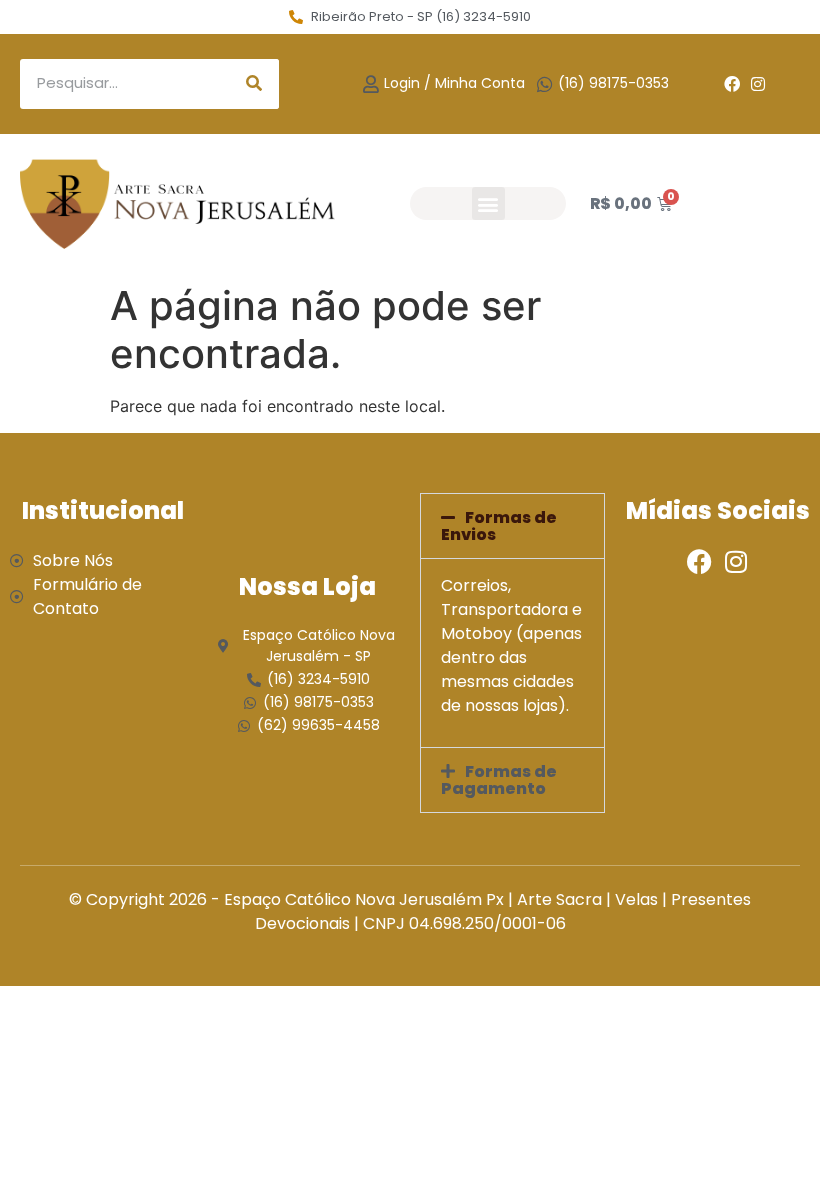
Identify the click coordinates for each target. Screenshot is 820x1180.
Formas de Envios (499, 526)
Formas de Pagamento (499, 780)
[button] (488, 203)
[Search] (254, 84)
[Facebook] (732, 84)
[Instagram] (758, 84)
